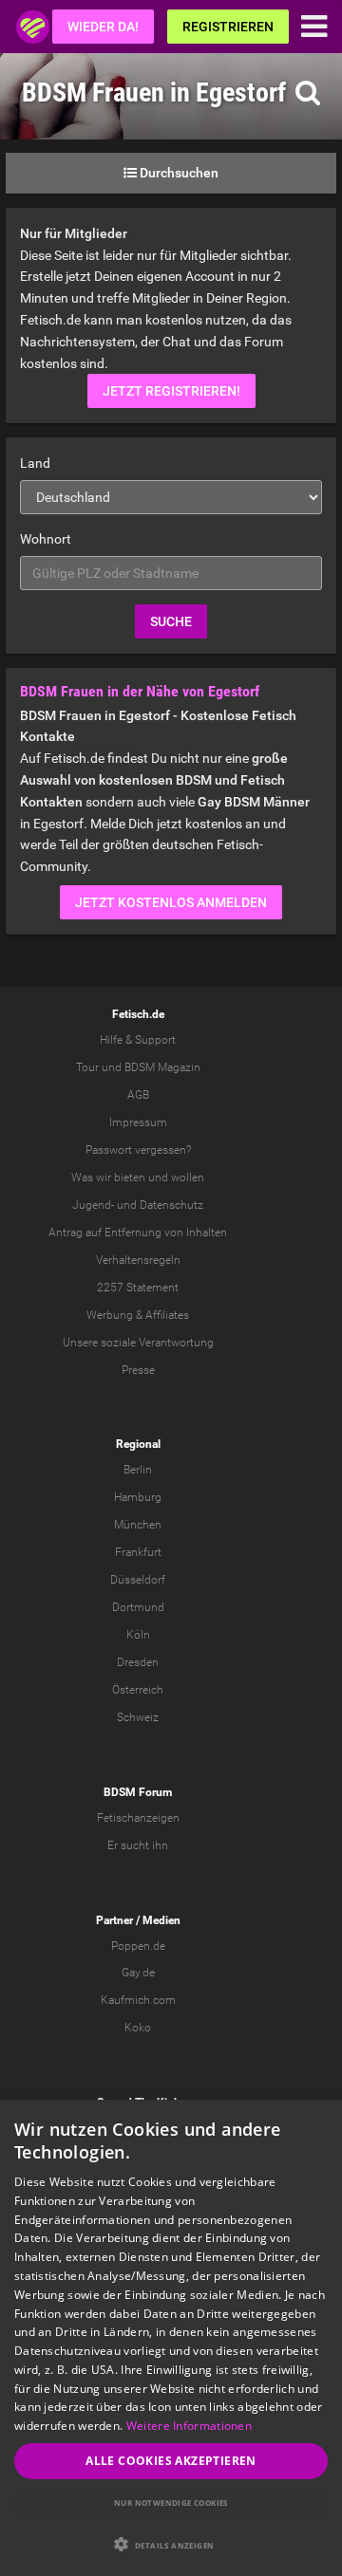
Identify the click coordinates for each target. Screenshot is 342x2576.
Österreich (138, 1690)
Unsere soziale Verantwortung (138, 1343)
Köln (138, 1635)
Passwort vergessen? (138, 1150)
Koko (138, 2028)
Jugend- (93, 1205)
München (138, 1525)
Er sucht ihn (138, 1845)
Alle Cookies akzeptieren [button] (171, 2461)
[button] (171, 2544)
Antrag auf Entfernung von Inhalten (138, 1232)
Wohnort (46, 539)
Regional (138, 1444)
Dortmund (138, 1607)
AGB (138, 1095)
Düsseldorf (138, 1580)
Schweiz (138, 1717)
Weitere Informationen (189, 2426)
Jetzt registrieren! (171, 391)
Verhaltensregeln (138, 1260)
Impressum (138, 1122)
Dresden (138, 1662)
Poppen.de (138, 1946)
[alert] (171, 2338)
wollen (188, 1177)
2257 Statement (138, 1288)
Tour (87, 1067)
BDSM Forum (138, 1792)
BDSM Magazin (162, 1067)
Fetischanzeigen (138, 1818)
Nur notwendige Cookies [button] (171, 2502)
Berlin (138, 1470)
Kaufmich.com (138, 2000)
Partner (114, 1920)
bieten (130, 1177)
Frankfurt (138, 1552)
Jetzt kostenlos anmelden (171, 902)
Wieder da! (103, 27)
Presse (138, 1370)
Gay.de (138, 1973)
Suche (171, 621)
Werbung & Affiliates (138, 1315)
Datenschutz (171, 1205)
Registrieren (228, 27)
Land (35, 463)
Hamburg (138, 1497)
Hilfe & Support (138, 1040)
